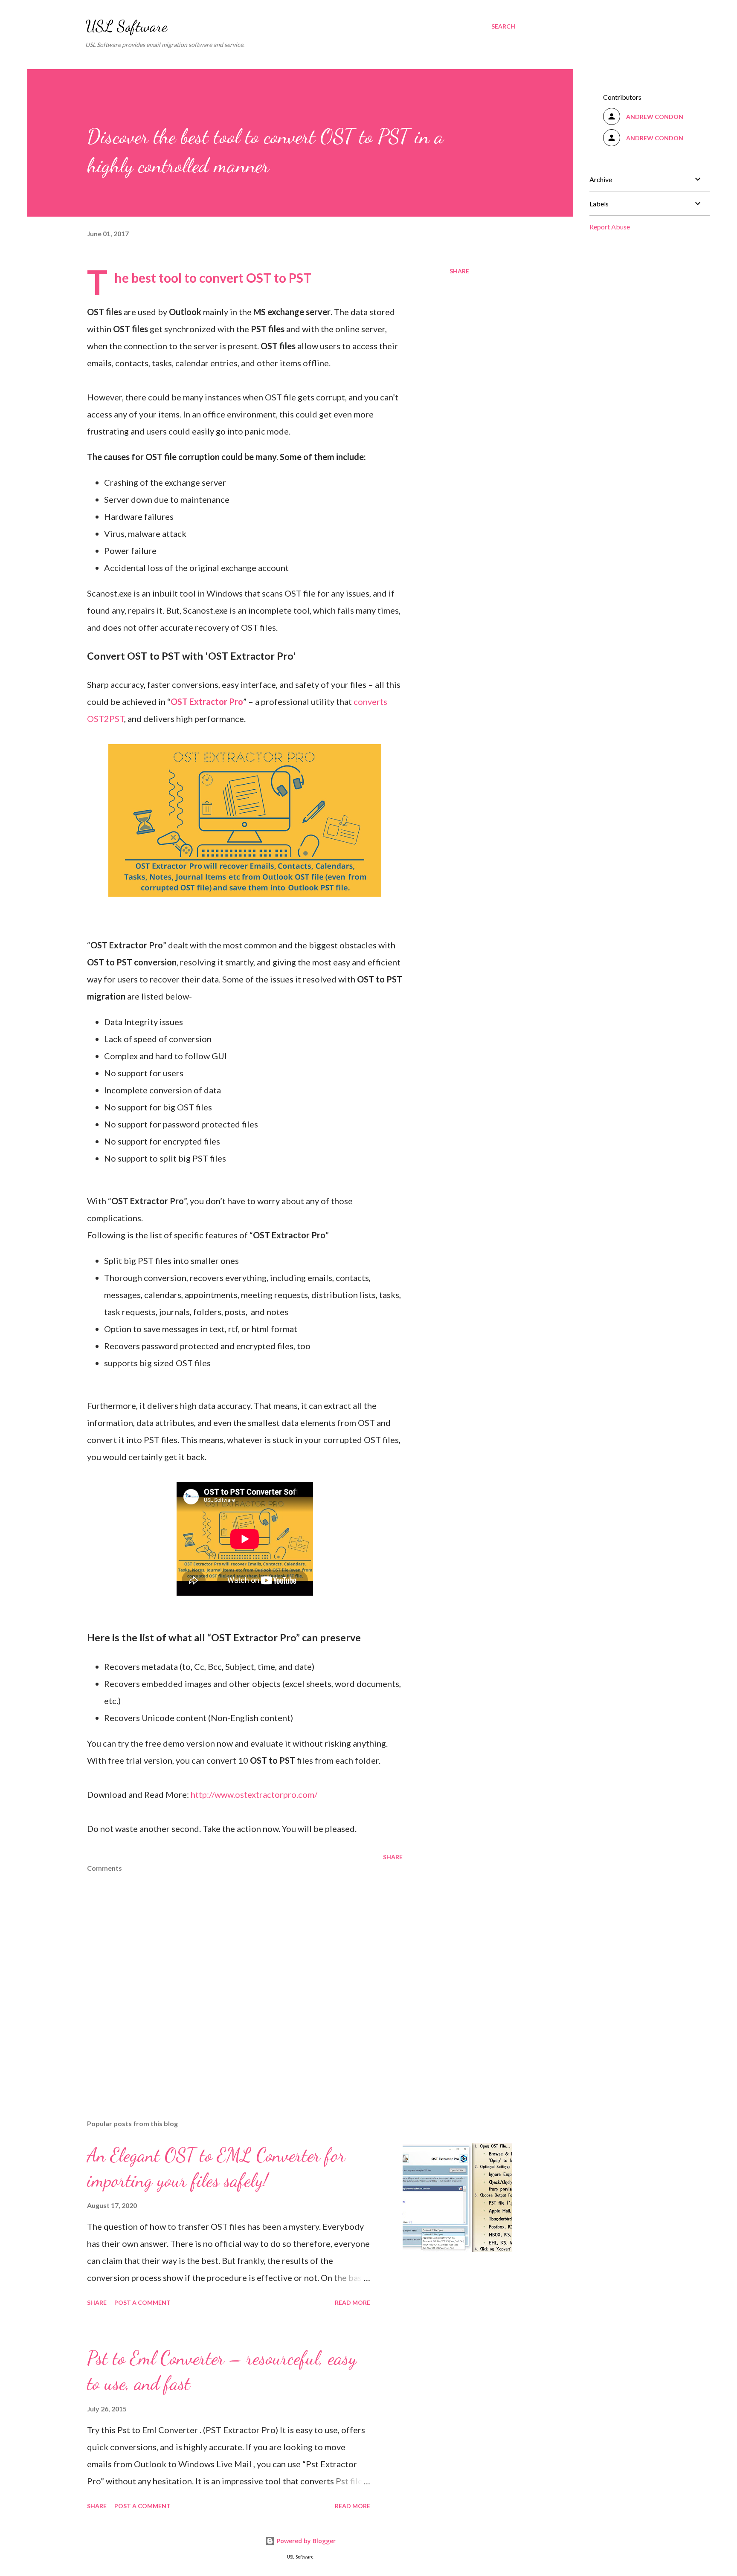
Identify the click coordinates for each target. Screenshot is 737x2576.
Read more (353, 2302)
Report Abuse (610, 227)
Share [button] (459, 271)
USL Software (126, 26)
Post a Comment (142, 2302)
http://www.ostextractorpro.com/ (254, 1794)
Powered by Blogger (305, 2541)
